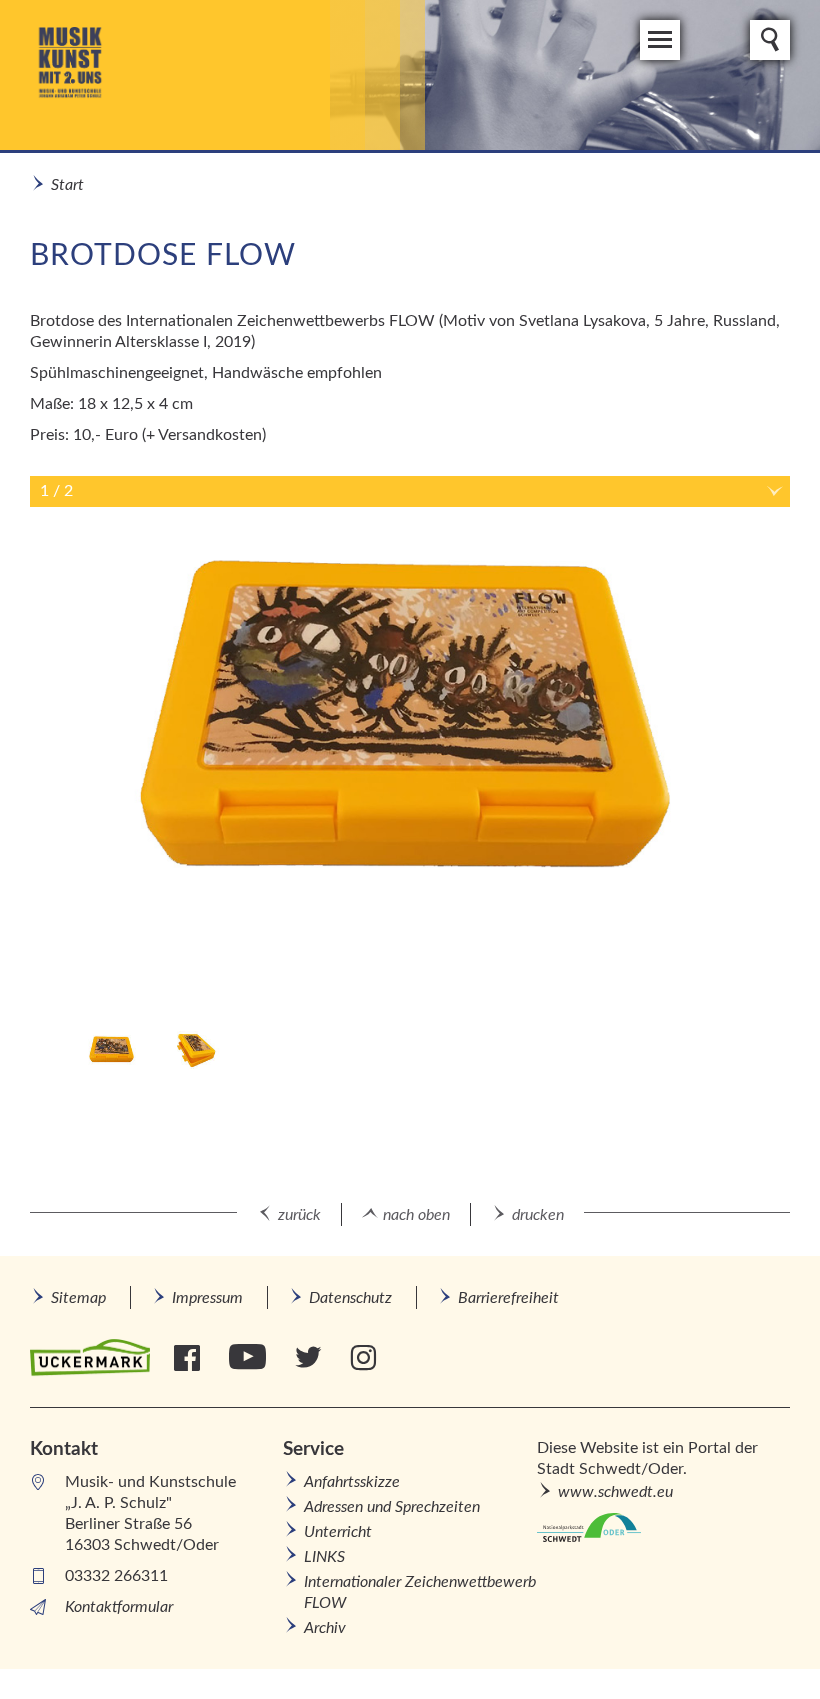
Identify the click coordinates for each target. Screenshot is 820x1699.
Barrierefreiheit (508, 1298)
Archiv (325, 1628)
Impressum (207, 1298)
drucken (538, 1215)
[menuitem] (78, 1297)
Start (67, 185)
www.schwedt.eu (615, 1492)
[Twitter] (310, 1358)
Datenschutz (350, 1298)
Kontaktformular (119, 1607)
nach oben (416, 1215)
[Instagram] (365, 1358)
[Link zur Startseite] (227, 75)
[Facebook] (189, 1358)
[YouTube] (250, 1358)
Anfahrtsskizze (352, 1482)
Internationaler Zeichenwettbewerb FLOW (420, 1592)
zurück (299, 1215)
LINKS (324, 1557)
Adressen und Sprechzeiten (392, 1507)
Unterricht (338, 1532)
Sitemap (78, 1298)
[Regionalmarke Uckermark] (90, 1358)
